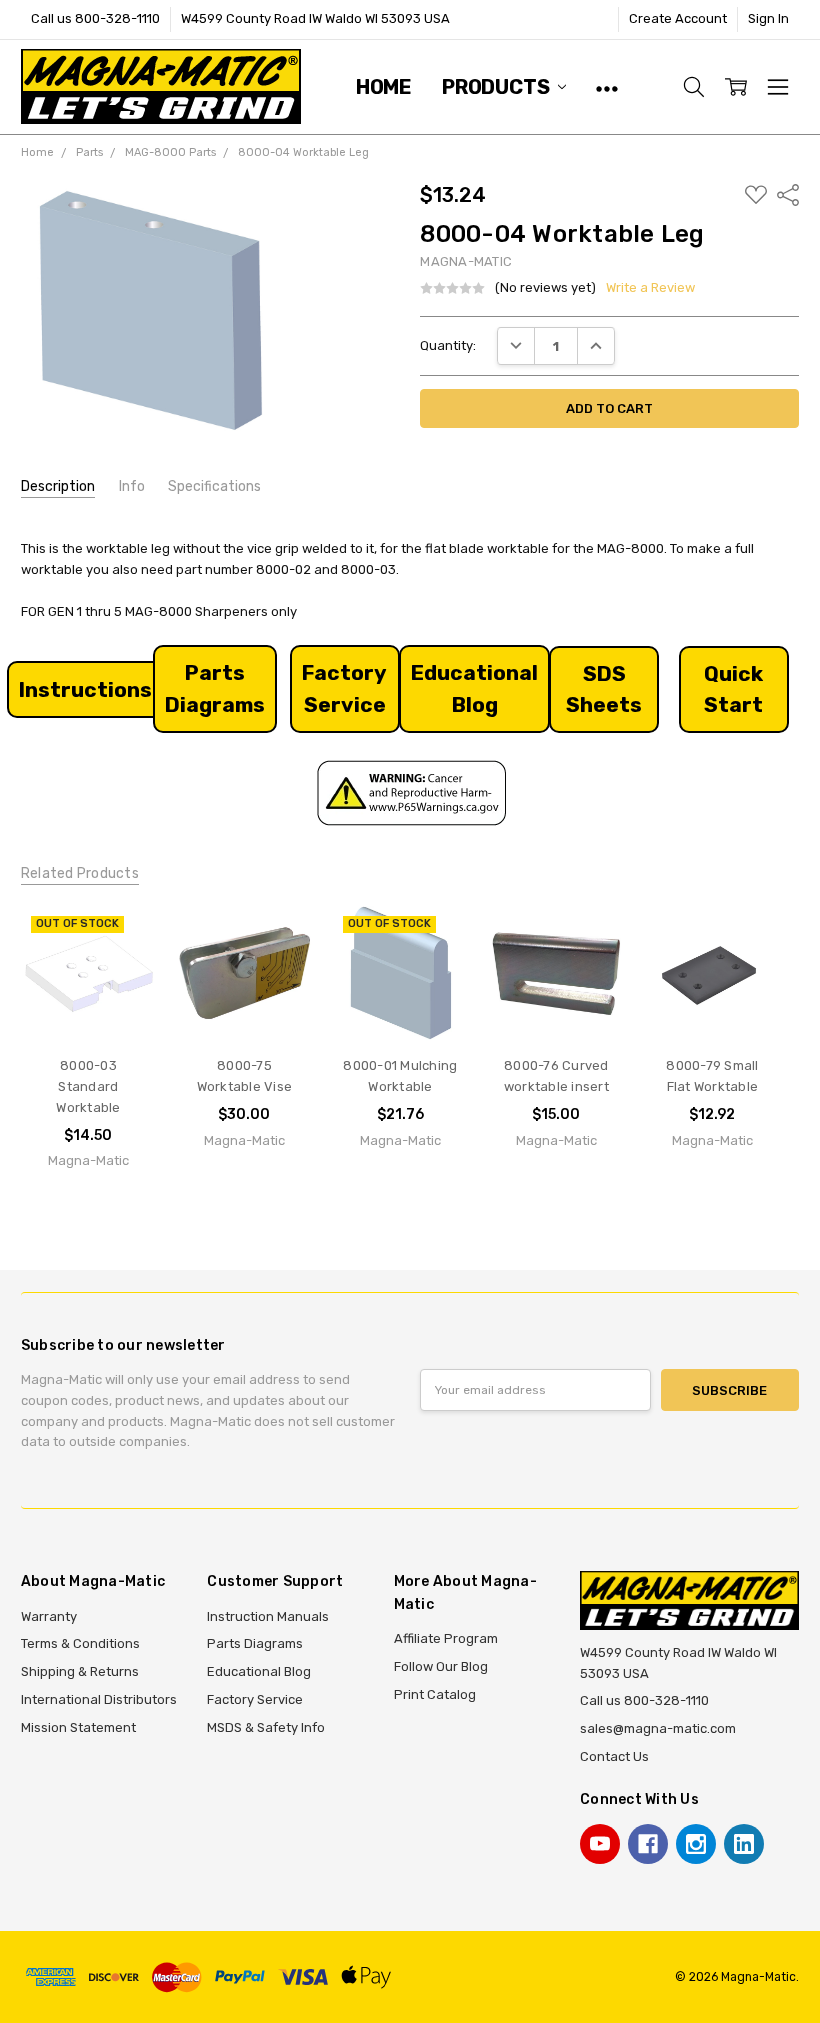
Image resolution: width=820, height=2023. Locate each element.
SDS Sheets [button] (604, 689)
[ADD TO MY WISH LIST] (122, 940)
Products (497, 87)
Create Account (678, 18)
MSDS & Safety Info (266, 1727)
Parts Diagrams (255, 1643)
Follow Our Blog (441, 1666)
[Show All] (607, 87)
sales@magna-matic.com (658, 1728)
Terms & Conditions (80, 1643)
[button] (85, 690)
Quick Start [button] (733, 689)
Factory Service (255, 1699)
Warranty (49, 1616)
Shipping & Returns (80, 1671)
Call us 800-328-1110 (95, 18)
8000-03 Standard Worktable (88, 1086)
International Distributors (99, 1699)
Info (132, 486)
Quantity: (448, 345)
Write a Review (650, 288)
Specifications (214, 486)
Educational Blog (259, 1671)
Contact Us (614, 1756)
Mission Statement (78, 1727)
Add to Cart (244, 1002)
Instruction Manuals (268, 1616)
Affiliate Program (446, 1638)
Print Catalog (435, 1694)
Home (384, 87)
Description (58, 486)
